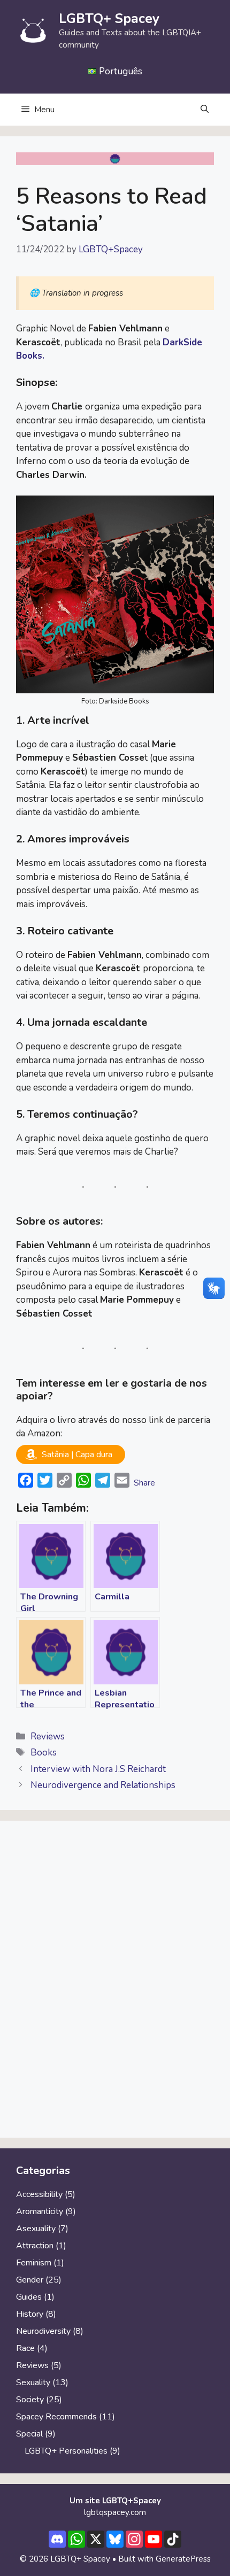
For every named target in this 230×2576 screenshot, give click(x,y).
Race (25, 2348)
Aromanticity (40, 2211)
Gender (30, 2280)
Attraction (35, 2246)
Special (29, 2434)
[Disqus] (115, 1984)
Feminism (34, 2263)
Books (44, 1753)
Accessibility (39, 2194)
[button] (205, 110)
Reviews (48, 1736)
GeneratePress (183, 2559)
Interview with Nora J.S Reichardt (98, 1769)
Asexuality (36, 2229)
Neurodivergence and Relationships (103, 1785)
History (30, 2314)
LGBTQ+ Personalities (66, 2451)
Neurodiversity (43, 2331)
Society (30, 2400)
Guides (29, 2297)
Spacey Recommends (56, 2417)
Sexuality (33, 2382)
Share (144, 1483)
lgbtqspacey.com (115, 2512)
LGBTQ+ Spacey (109, 19)
